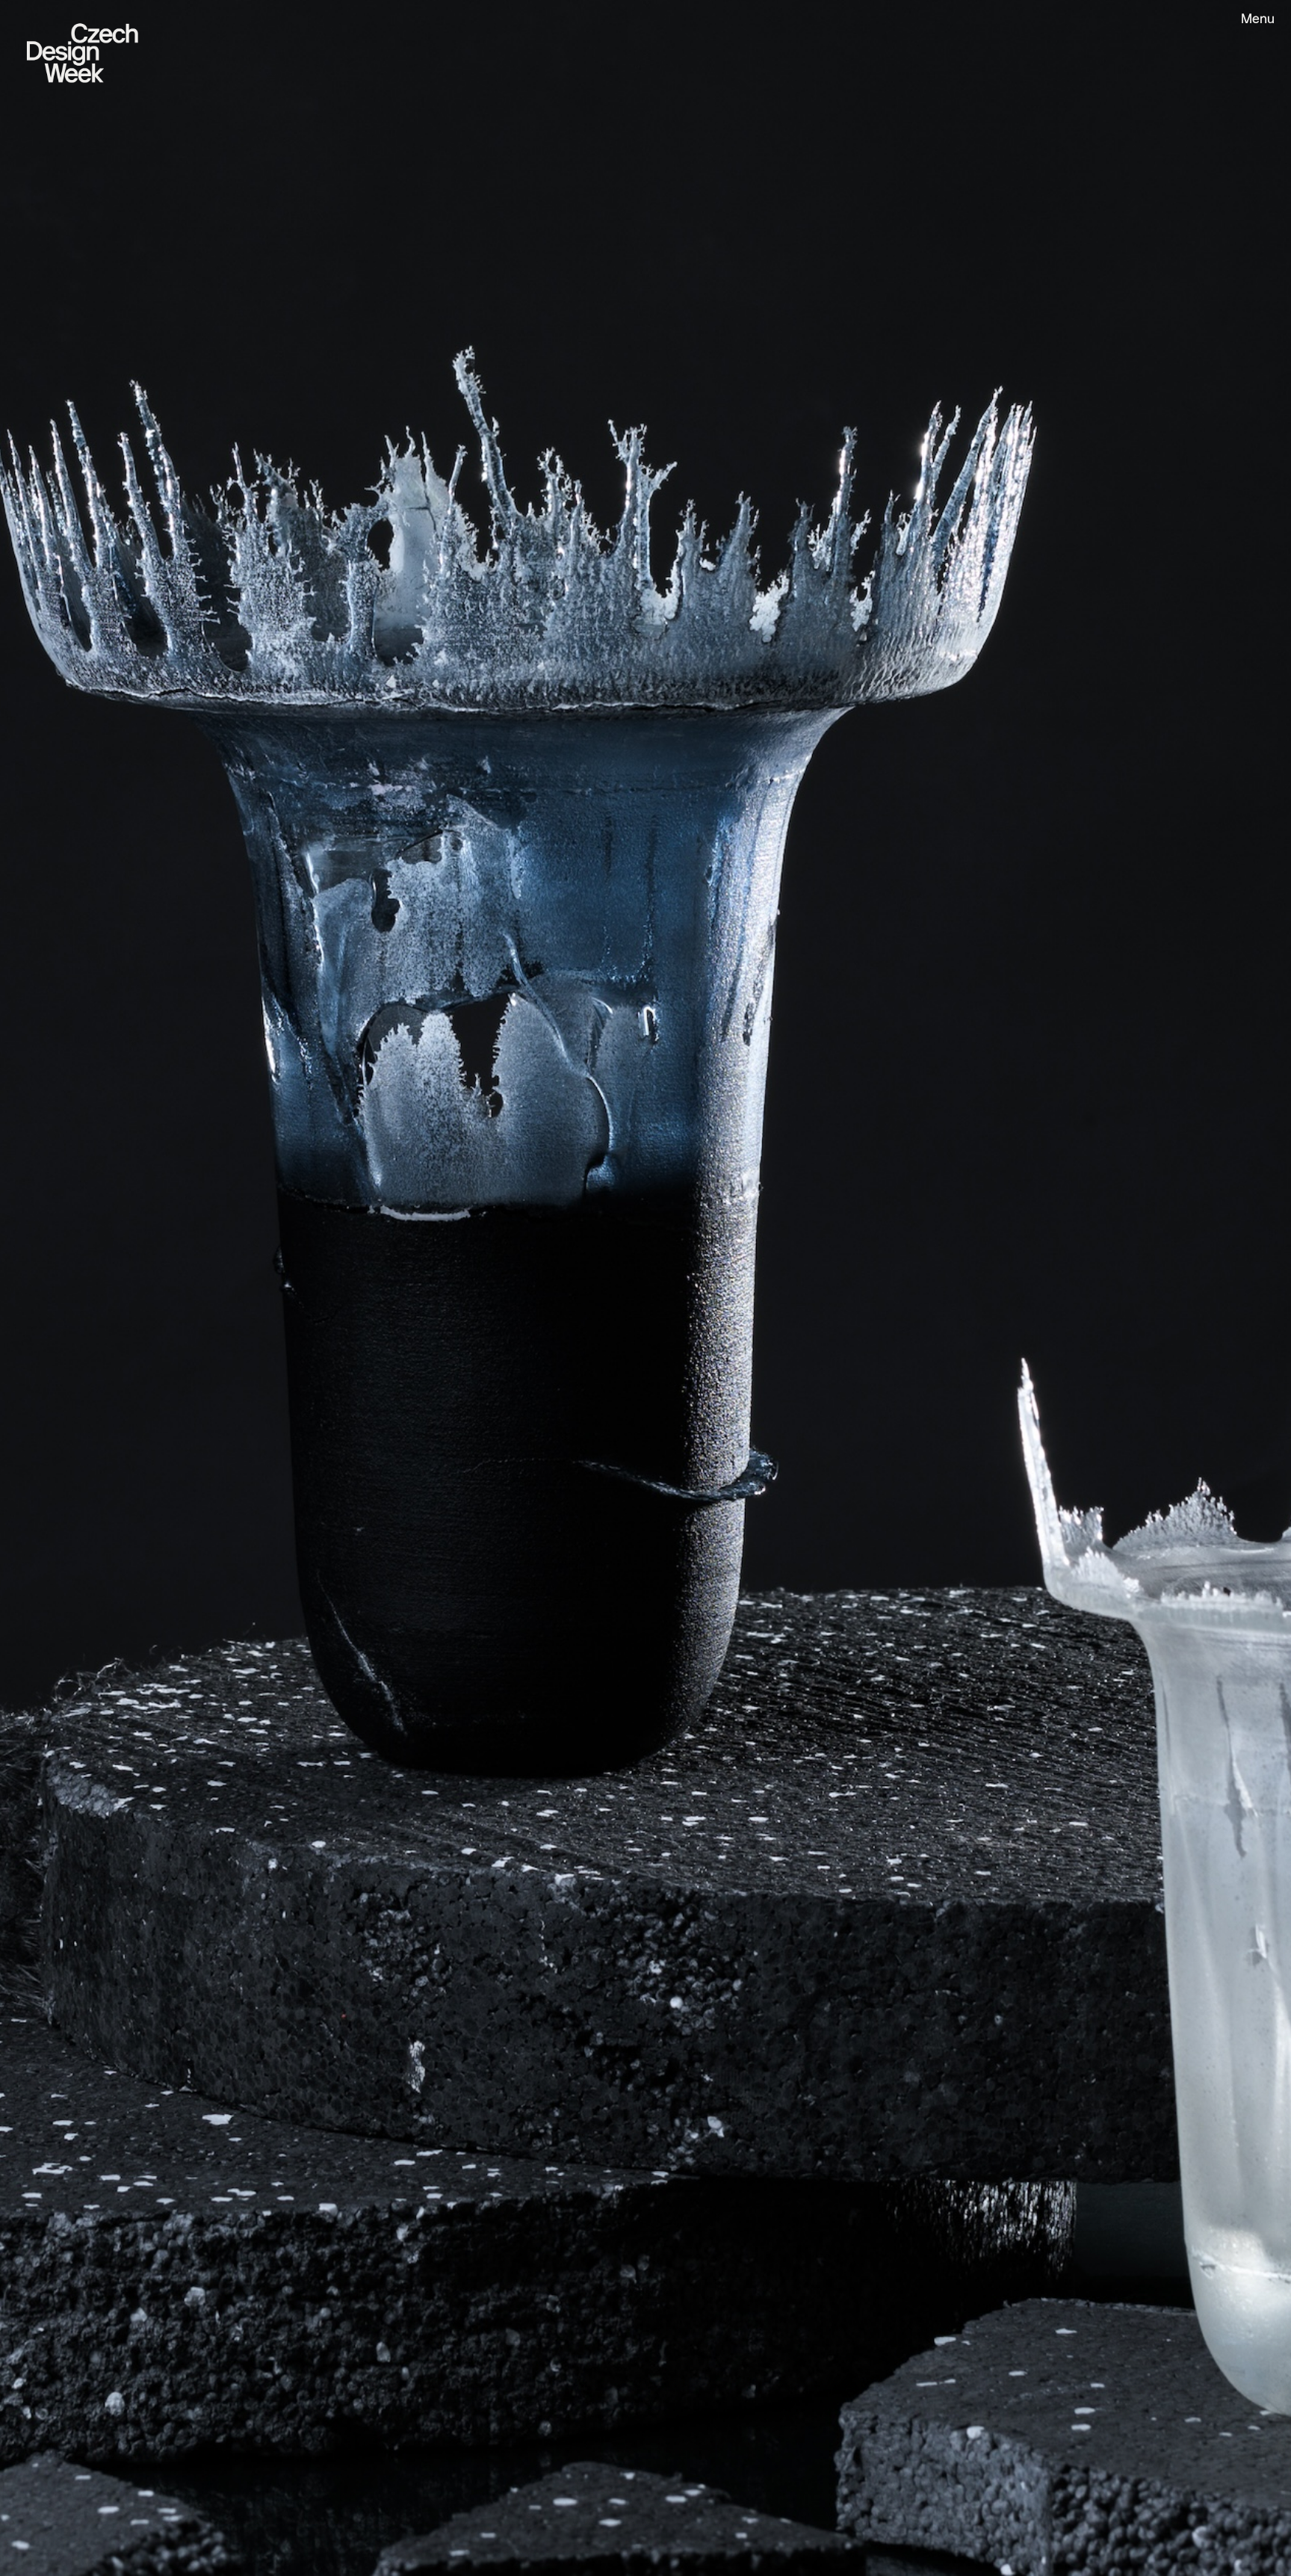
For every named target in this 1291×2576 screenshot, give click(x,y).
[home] (84, 50)
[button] (1251, 21)
